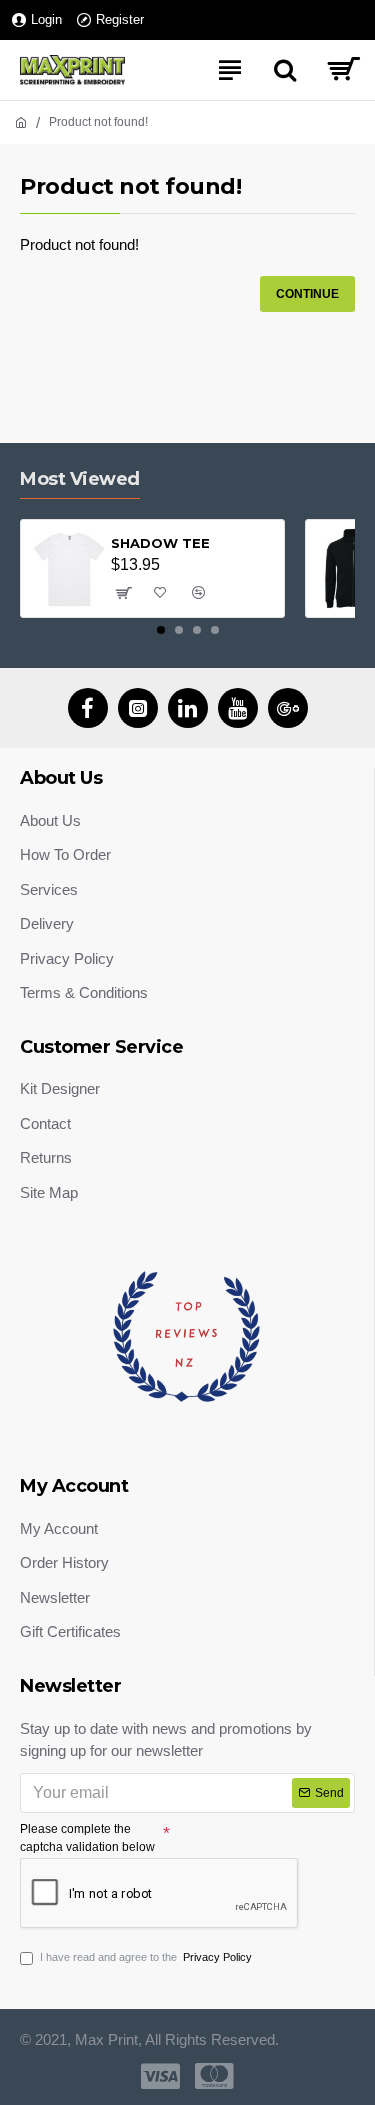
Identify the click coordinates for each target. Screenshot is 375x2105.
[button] (161, 630)
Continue (307, 294)
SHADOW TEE (160, 543)
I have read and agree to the (146, 1957)
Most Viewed (80, 479)
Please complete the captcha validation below (87, 1838)
